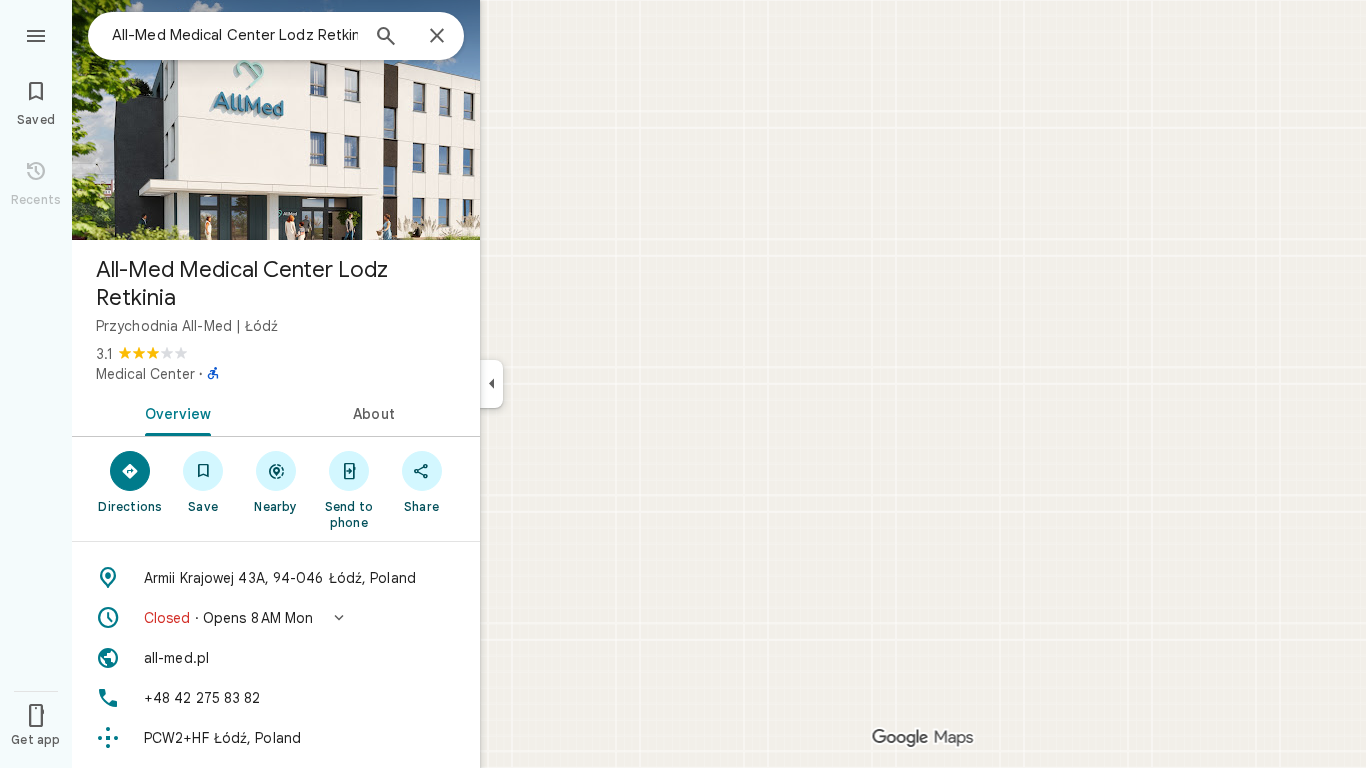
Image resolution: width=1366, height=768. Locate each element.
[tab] (174, 412)
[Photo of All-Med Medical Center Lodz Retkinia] (276, 120)
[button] (276, 618)
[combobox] (235, 35)
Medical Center (145, 374)
